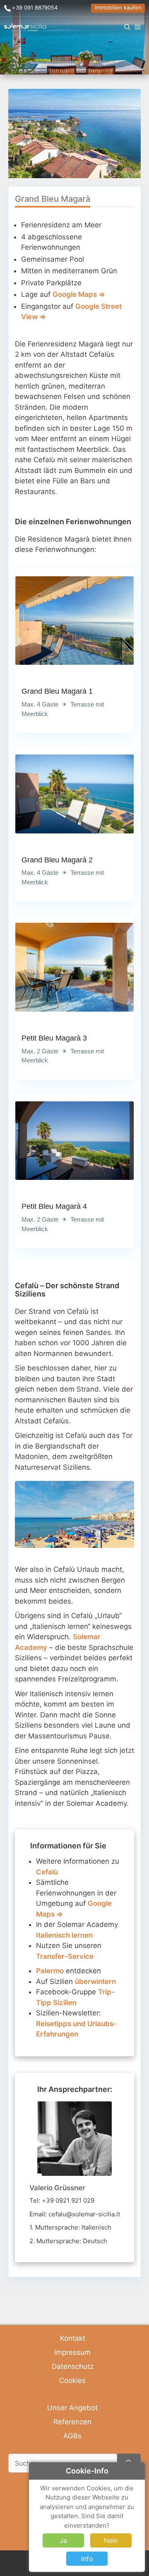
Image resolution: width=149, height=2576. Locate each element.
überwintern (95, 1982)
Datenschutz (73, 2366)
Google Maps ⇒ (79, 294)
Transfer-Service (65, 1956)
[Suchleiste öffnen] (127, 27)
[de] (25, 27)
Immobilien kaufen (118, 7)
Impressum (72, 2352)
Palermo (50, 1971)
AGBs (72, 2436)
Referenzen (72, 2422)
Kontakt (73, 2338)
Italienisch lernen (64, 1935)
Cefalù (47, 1872)
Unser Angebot (72, 2408)
